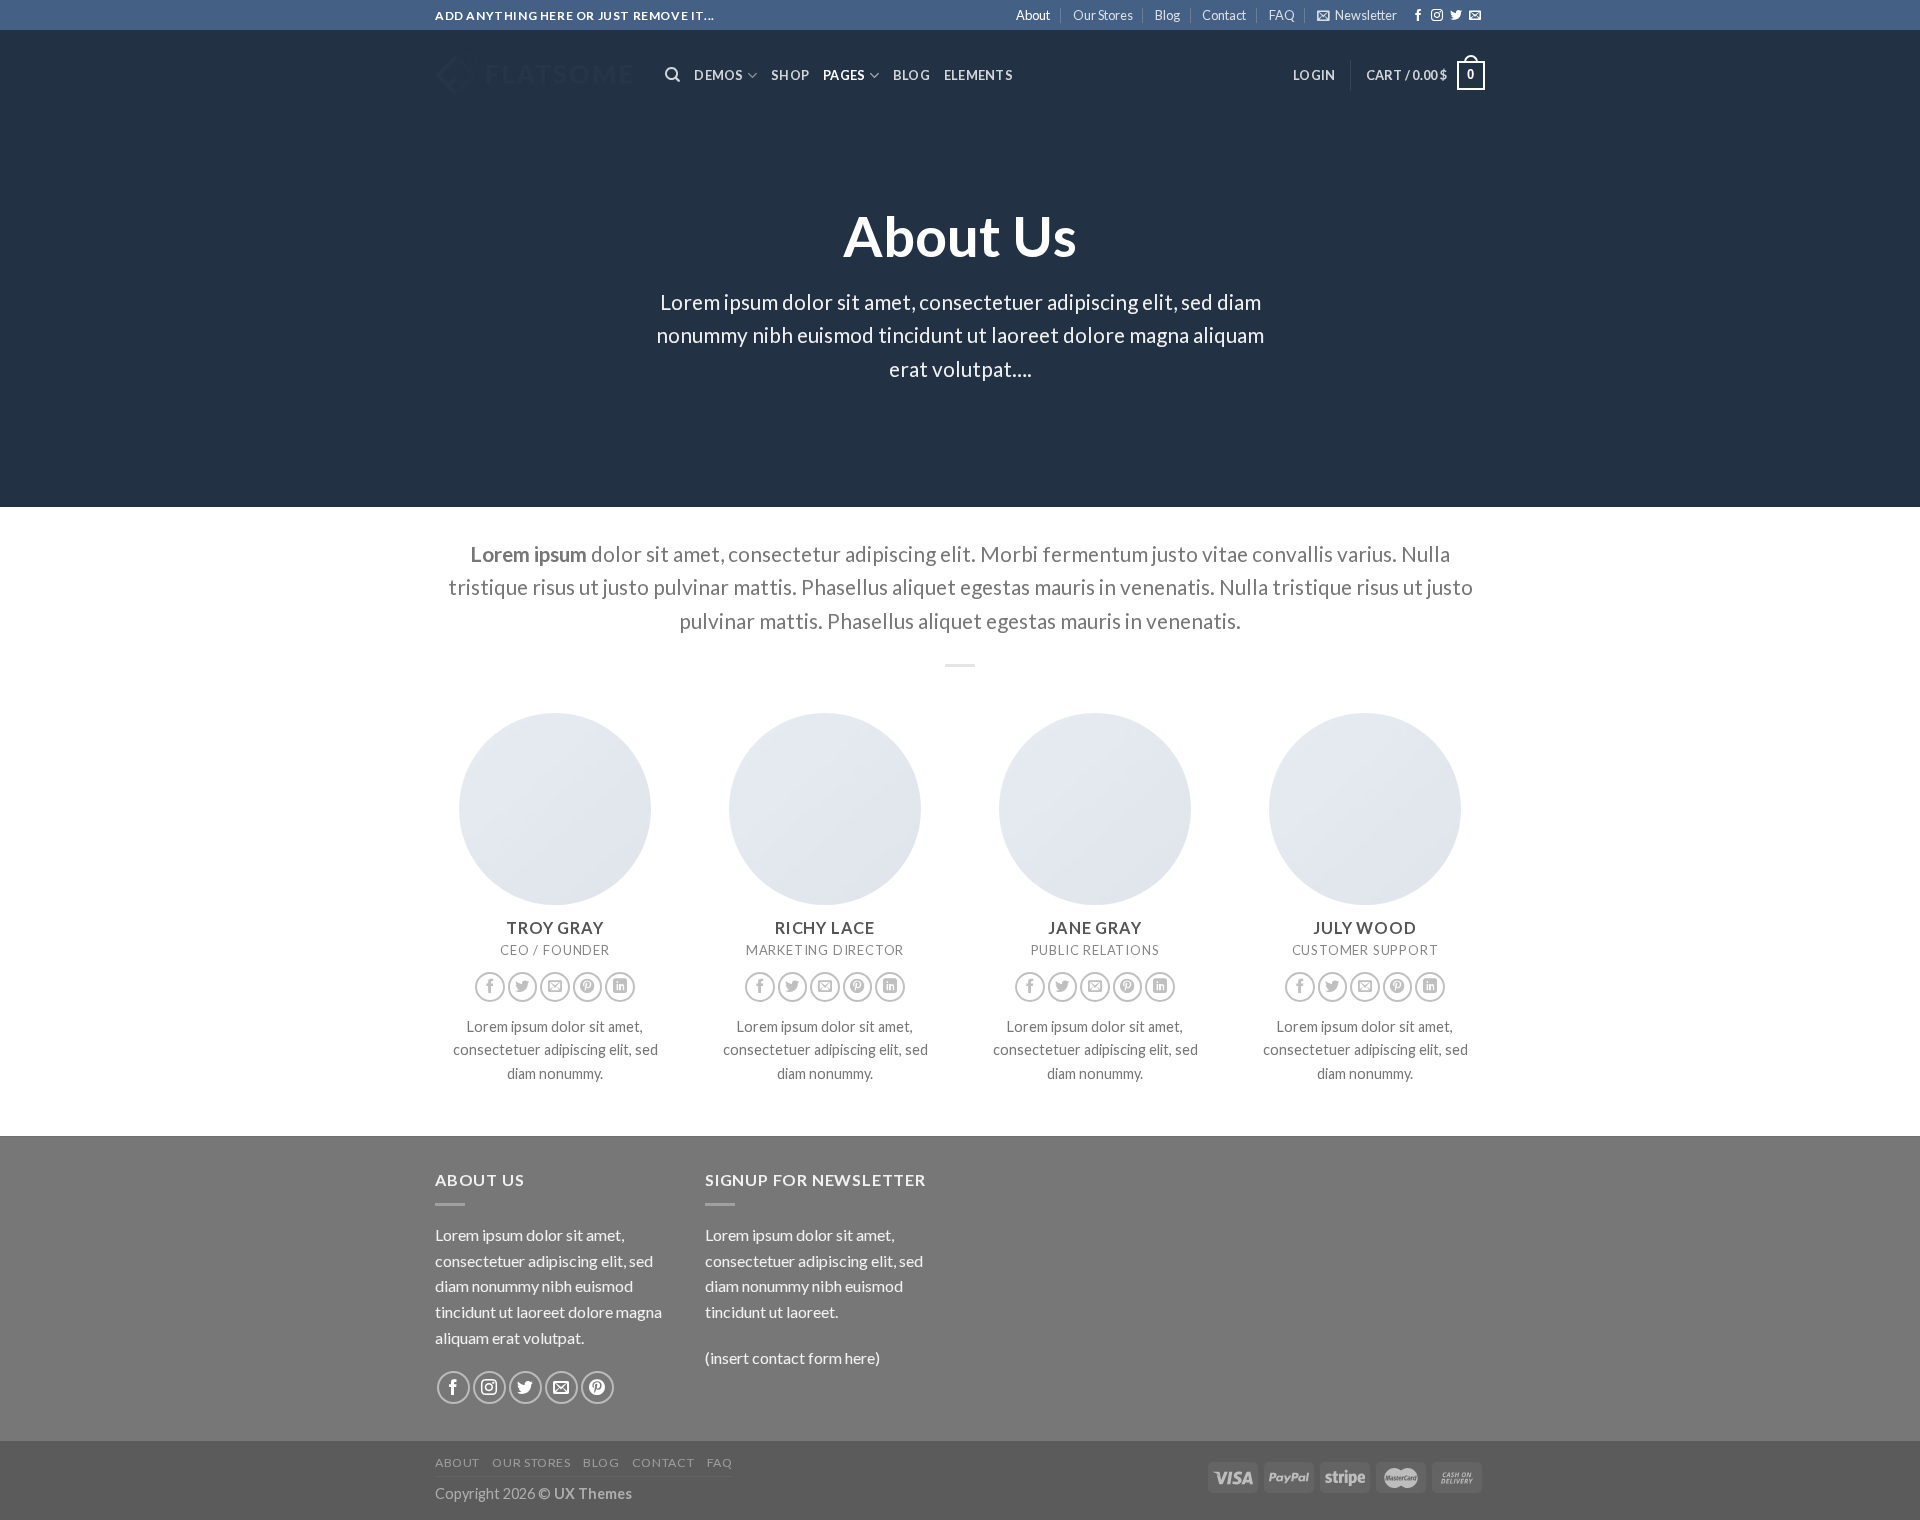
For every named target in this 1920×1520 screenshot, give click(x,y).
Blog (1167, 15)
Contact (1224, 15)
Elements (978, 75)
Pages (844, 75)
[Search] (672, 75)
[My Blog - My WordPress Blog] (535, 75)
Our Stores (1103, 15)
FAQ (1282, 15)
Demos (718, 75)
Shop (790, 75)
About (1033, 15)
